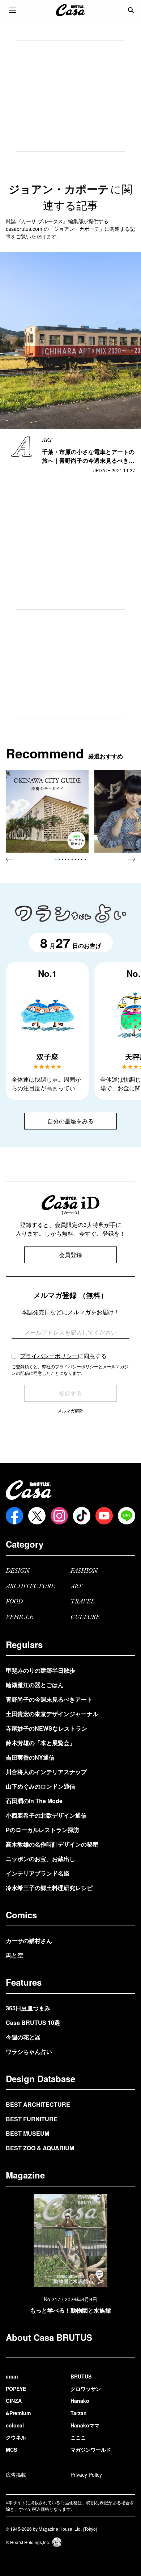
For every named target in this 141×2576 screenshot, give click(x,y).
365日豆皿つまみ (28, 2008)
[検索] (131, 10)
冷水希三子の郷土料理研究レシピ (49, 1888)
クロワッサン (86, 2389)
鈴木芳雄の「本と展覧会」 (40, 1743)
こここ (78, 2437)
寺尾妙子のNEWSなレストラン (46, 1728)
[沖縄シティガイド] (47, 811)
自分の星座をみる (70, 1121)
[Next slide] (132, 859)
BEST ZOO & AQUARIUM (40, 2148)
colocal (15, 2425)
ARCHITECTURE (30, 1587)
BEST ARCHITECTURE (38, 2104)
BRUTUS (81, 2376)
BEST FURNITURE (32, 2119)
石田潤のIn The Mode (34, 1801)
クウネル (16, 2437)
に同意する (63, 1356)
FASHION (84, 1571)
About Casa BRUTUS (49, 2337)
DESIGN (18, 1571)
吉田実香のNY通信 (30, 1757)
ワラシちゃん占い (29, 2051)
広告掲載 (16, 2475)
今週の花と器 (23, 2037)
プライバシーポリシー (49, 1356)
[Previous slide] (9, 859)
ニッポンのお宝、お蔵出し (40, 1859)
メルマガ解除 (70, 1410)
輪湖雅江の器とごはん (35, 1685)
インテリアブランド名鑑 (38, 1873)
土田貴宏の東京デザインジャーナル (52, 1714)
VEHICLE (20, 1617)
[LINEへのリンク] (127, 1516)
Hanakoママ (85, 2425)
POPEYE (16, 2389)
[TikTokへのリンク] (82, 1516)
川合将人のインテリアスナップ (46, 1772)
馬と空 (14, 1955)
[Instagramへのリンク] (59, 1516)
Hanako (80, 2401)
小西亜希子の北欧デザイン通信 (46, 1815)
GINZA (14, 2401)
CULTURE (85, 1617)
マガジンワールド (91, 2450)
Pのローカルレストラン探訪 (42, 1830)
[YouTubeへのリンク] (104, 1516)
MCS (11, 2450)
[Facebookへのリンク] (14, 1516)
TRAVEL (83, 1602)
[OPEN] (12, 10)
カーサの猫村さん (29, 1941)
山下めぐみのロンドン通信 (40, 1786)
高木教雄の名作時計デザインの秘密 (52, 1844)
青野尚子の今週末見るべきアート (49, 1699)
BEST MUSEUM (27, 2133)
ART (76, 1587)
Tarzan (79, 2413)
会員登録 (70, 1255)
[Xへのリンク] (37, 1516)
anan (12, 2376)
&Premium (18, 2413)
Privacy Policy (86, 2475)
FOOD (14, 1602)
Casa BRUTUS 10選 (33, 2022)
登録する (70, 1393)
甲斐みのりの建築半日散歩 (40, 1670)
